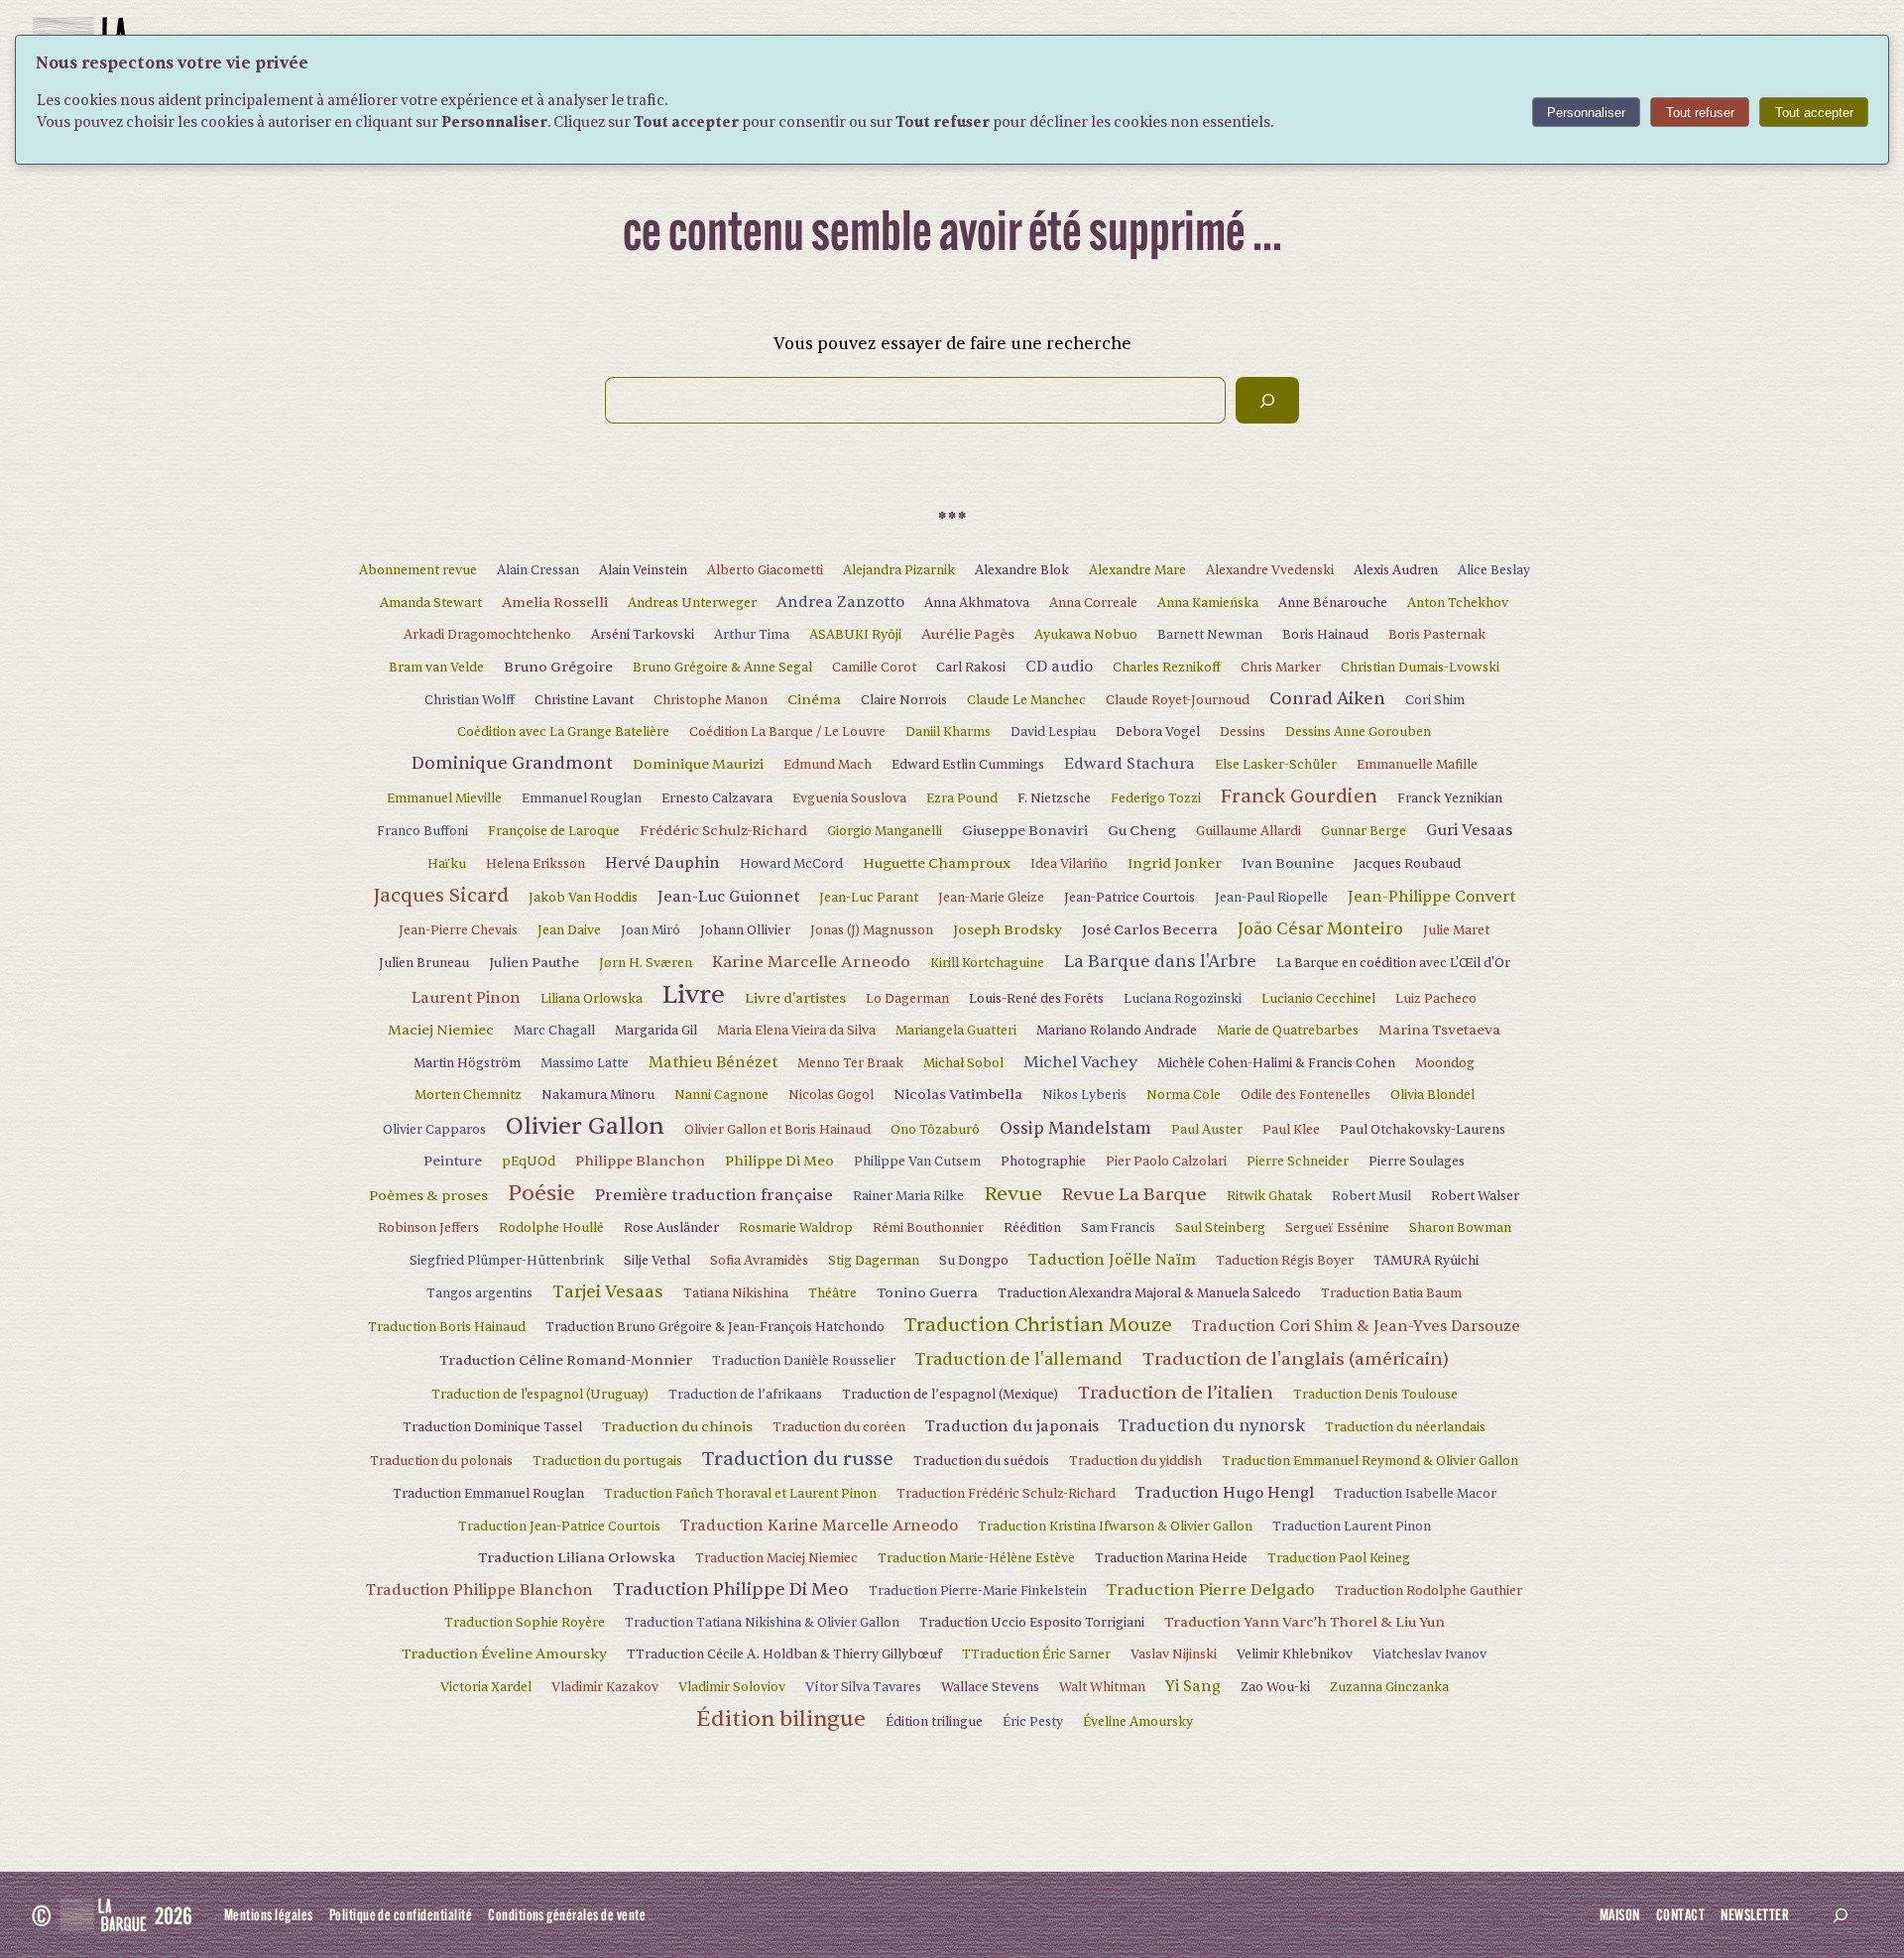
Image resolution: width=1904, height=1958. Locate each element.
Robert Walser (1475, 1196)
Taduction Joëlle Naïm (1112, 1260)
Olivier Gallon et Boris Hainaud (777, 1130)
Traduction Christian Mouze (1038, 1325)
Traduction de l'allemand (1019, 1359)
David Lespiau (1053, 732)
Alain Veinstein (643, 570)
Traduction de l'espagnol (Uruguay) (540, 1395)
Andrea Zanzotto (840, 602)
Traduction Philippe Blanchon (479, 1590)
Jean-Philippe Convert (1431, 897)
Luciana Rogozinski (1183, 999)
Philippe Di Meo (779, 1161)
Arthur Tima (752, 635)
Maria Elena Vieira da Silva (796, 1031)
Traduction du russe (798, 1459)
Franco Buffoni (422, 831)
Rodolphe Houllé (551, 1228)
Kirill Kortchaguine (987, 963)
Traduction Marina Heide (1171, 1558)
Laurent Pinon (466, 998)
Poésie (541, 1193)
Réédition (1032, 1228)
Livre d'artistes (795, 998)
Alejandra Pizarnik (899, 570)
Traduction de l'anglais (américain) (1296, 1359)
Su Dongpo (974, 1261)
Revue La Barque (1134, 1194)
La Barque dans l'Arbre (1160, 962)
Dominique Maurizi (698, 764)
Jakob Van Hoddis (583, 898)
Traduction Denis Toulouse (1375, 1395)
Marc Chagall (554, 1031)
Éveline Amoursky (1138, 1722)
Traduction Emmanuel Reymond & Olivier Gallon (1370, 1461)
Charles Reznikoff (1167, 668)
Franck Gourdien (1299, 796)
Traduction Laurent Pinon (1352, 1527)
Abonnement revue (418, 570)
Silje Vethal (657, 1261)
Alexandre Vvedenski (1270, 570)
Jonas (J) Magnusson (872, 930)
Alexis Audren (1396, 570)
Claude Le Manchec (1026, 700)
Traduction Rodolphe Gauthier (1428, 1591)
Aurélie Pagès (968, 634)
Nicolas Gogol (831, 1095)
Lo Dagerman (907, 999)
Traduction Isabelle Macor (1415, 1494)
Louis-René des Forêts (1036, 999)
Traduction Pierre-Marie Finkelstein (978, 1591)
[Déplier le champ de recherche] (1841, 1915)
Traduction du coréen (839, 1427)
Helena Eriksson (535, 864)
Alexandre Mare (1137, 570)
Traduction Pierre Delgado (1211, 1590)
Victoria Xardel (486, 1687)
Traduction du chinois (677, 1427)
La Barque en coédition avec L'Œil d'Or (1393, 963)
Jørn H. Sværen (646, 963)
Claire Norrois (904, 700)
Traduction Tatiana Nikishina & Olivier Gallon (762, 1623)
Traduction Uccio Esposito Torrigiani (1032, 1623)
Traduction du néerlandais (1405, 1427)
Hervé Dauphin (662, 863)
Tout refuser (1700, 113)
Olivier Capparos (434, 1130)
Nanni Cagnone (721, 1095)
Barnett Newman (1210, 635)
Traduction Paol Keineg (1339, 1558)
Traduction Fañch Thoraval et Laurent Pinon (740, 1494)
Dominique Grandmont (512, 763)
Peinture (453, 1161)
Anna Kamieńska (1208, 603)
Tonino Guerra (927, 1293)
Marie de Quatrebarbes (1288, 1031)
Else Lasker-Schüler (1276, 765)
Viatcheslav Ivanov (1429, 1654)
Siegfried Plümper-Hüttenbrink (507, 1261)
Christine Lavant (584, 700)
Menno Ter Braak (850, 1063)
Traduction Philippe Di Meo (731, 1590)
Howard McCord (791, 864)
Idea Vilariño (1069, 864)
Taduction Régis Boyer (1285, 1261)
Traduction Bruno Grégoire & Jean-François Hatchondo (715, 1327)
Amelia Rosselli (555, 603)
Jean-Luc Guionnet (728, 897)
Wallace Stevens (990, 1687)
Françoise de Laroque (554, 831)
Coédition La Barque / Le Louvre (787, 732)
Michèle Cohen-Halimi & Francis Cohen (1276, 1063)
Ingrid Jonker (1175, 863)
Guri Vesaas (1469, 830)
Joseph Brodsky (1008, 930)
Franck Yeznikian (1450, 798)
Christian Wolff (470, 700)
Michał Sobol (963, 1063)
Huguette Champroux (937, 863)
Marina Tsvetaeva (1439, 1030)
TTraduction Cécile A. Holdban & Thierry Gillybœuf (784, 1654)
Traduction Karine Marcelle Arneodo (819, 1526)
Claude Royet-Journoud (1178, 700)
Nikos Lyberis (1084, 1095)
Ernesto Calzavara (717, 798)
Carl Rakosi (971, 668)
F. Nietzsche (1054, 798)
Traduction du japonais (1012, 1426)
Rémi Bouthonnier (928, 1228)
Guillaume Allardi (1249, 831)
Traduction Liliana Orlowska (577, 1558)
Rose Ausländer (671, 1228)
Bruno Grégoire (558, 667)
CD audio (1059, 667)
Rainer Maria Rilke (908, 1196)
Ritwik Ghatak (1269, 1196)
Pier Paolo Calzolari (1166, 1162)
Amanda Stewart (431, 603)
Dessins (1243, 732)
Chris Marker (1281, 668)
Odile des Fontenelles (1306, 1095)
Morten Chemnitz (468, 1095)
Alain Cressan (538, 570)
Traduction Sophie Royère (525, 1623)
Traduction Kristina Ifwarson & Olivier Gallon (1115, 1527)
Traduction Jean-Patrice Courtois (559, 1527)
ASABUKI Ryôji (855, 635)
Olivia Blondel (1432, 1095)
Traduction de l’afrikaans (745, 1395)
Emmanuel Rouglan (582, 798)
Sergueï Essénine (1337, 1228)
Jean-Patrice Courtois (1130, 898)
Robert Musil (1371, 1196)
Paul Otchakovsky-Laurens (1423, 1130)
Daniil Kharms (948, 732)
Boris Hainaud (1325, 635)
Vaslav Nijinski (1174, 1654)
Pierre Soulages (1417, 1162)
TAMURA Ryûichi (1426, 1261)
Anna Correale (1093, 603)
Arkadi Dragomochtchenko (487, 635)
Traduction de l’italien (1176, 1393)
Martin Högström (467, 1063)
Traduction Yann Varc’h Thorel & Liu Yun (1305, 1622)
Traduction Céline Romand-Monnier (566, 1360)
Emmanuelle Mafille (1417, 765)
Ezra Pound (962, 798)
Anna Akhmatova (977, 603)
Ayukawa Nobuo (1086, 635)
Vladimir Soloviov (732, 1687)
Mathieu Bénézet (713, 1062)
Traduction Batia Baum (1391, 1293)
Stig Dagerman (874, 1261)
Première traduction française (714, 1195)
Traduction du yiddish (1135, 1461)
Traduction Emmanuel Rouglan (488, 1494)
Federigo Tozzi (1156, 798)
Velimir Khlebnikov (1295, 1654)
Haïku (447, 864)
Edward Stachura (1130, 764)
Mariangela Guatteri (956, 1031)
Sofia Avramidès (759, 1261)
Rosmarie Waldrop (796, 1228)
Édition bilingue (781, 1719)
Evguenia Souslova (849, 798)
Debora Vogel (1158, 732)
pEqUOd (529, 1162)
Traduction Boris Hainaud (447, 1327)
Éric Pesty (1033, 1722)
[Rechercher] (1267, 400)
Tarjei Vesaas (608, 1292)
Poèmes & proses (428, 1196)
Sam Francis (1118, 1228)
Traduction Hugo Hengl (1225, 1493)
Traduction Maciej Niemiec (776, 1558)
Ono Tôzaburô (935, 1130)
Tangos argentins (479, 1293)
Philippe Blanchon (640, 1161)
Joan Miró (651, 930)
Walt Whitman (1102, 1687)
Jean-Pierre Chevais (458, 930)
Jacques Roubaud (1407, 864)
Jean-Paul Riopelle (1271, 898)
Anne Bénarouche (1333, 603)
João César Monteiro (1320, 929)
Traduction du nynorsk (1212, 1426)
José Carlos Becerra (1150, 930)
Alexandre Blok (1022, 570)
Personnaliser (1586, 113)
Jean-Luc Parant (869, 898)
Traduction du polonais (441, 1461)
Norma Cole (1184, 1095)
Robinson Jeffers (428, 1228)
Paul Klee (1291, 1130)
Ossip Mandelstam (1075, 1128)
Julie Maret (1456, 930)
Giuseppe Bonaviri (1025, 831)
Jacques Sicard (441, 895)
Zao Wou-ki (1275, 1687)
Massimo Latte (585, 1063)
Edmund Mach (828, 765)
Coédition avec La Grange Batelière (563, 732)
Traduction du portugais (607, 1461)
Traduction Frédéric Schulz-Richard (1006, 1494)
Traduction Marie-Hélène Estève (976, 1558)
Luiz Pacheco (1436, 999)
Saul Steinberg (1220, 1228)
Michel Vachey (1080, 1062)
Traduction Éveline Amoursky (504, 1654)
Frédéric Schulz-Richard (723, 831)
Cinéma (814, 700)
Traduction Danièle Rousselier (804, 1361)
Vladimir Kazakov (605, 1687)
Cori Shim (1435, 700)
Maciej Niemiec (441, 1030)
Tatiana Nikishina (736, 1293)
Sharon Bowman (1460, 1228)
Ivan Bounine (1288, 863)
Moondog (1445, 1063)
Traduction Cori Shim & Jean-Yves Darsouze (1356, 1326)
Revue (1013, 1194)
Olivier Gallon (585, 1126)
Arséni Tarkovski (643, 635)
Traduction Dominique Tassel (492, 1427)
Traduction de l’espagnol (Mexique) (950, 1395)
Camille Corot (874, 668)
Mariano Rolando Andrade (1117, 1031)
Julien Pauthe (534, 963)
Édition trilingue (934, 1722)
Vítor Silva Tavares (863, 1687)
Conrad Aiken (1327, 699)
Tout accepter (1814, 113)
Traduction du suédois (981, 1461)
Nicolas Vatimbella (958, 1095)
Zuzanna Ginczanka (1389, 1687)
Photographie (1043, 1162)
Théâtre (833, 1293)
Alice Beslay (1494, 570)
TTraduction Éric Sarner (1036, 1654)
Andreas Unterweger (692, 603)
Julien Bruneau (424, 963)
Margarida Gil (656, 1031)
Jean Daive (569, 930)
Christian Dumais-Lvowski (1420, 668)
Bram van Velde (436, 668)
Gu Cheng (1142, 831)
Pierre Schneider (1298, 1162)
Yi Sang (1193, 1686)
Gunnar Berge (1364, 831)
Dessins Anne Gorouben (1358, 732)
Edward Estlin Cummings (968, 765)
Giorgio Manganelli (885, 831)
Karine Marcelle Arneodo (811, 962)
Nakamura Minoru (598, 1095)
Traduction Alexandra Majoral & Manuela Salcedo (1149, 1293)
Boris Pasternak (1437, 635)
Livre (694, 995)
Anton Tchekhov (1458, 603)
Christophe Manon (711, 700)
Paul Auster (1207, 1130)
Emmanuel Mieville (444, 798)
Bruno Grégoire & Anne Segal (722, 668)
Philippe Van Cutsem (917, 1162)
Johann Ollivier (745, 930)
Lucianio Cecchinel (1318, 999)
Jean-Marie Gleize (991, 898)
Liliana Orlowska (592, 999)
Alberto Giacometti (765, 570)
